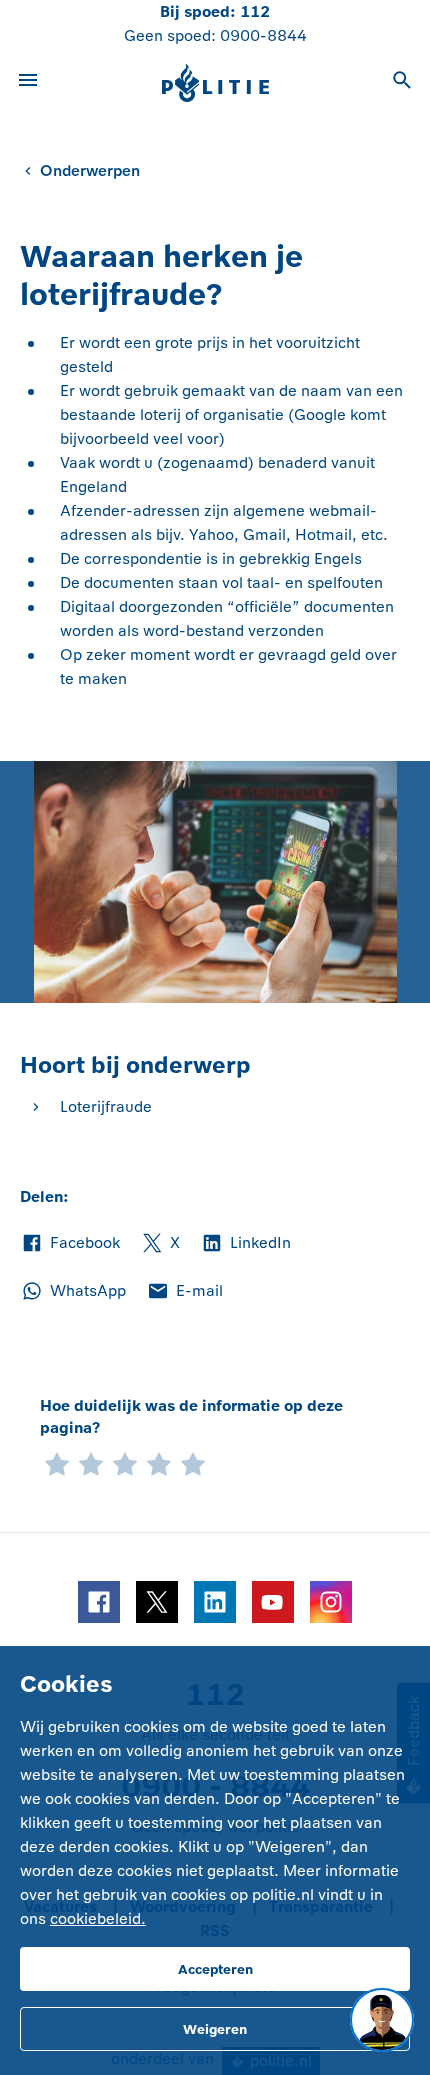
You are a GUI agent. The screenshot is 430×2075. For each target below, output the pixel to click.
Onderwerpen (90, 170)
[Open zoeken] (402, 83)
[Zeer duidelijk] (193, 1462)
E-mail (184, 1292)
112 (255, 11)
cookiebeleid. (98, 1918)
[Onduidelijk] (91, 1462)
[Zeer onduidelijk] (57, 1462)
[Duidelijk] (159, 1462)
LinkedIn (245, 1244)
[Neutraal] (125, 1462)
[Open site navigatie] (28, 83)
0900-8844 (263, 35)
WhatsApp (73, 1292)
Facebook (70, 1244)
